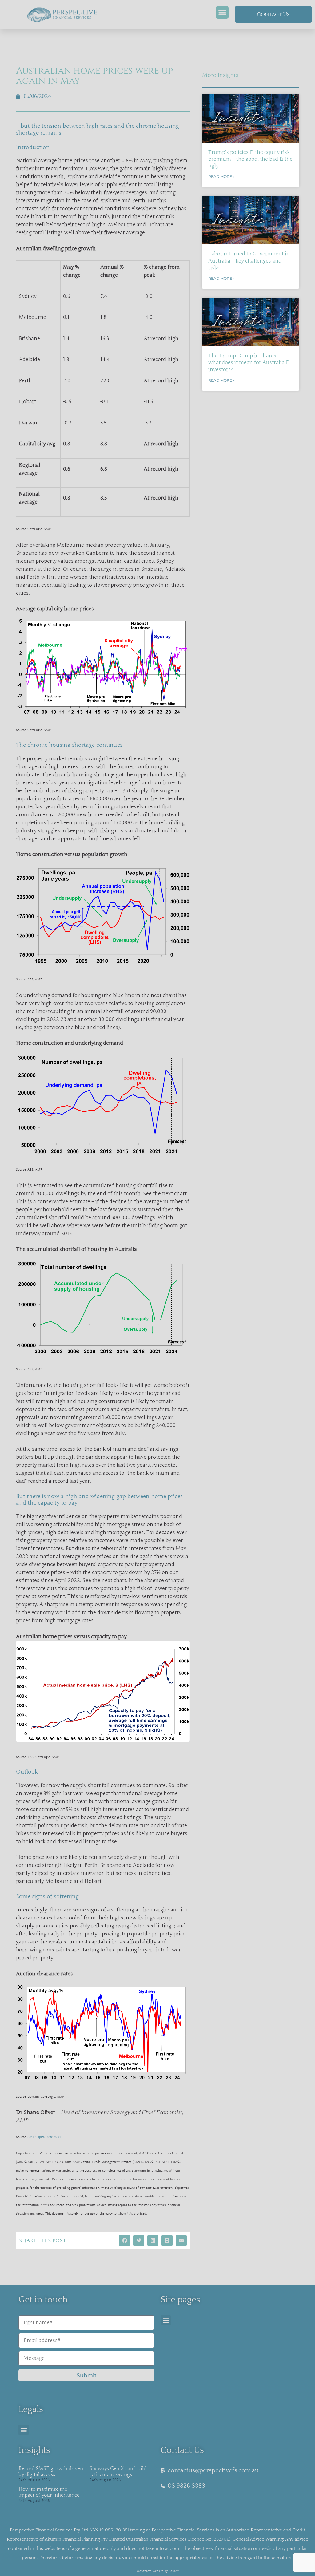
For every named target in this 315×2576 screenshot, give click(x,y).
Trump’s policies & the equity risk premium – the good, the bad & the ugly (250, 159)
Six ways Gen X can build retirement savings (118, 2472)
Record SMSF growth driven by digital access (51, 2472)
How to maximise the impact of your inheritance (49, 2492)
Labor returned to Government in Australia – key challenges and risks (249, 261)
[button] (222, 12)
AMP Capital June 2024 (44, 2137)
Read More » (221, 177)
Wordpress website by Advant (158, 2571)
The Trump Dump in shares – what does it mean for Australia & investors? (249, 362)
